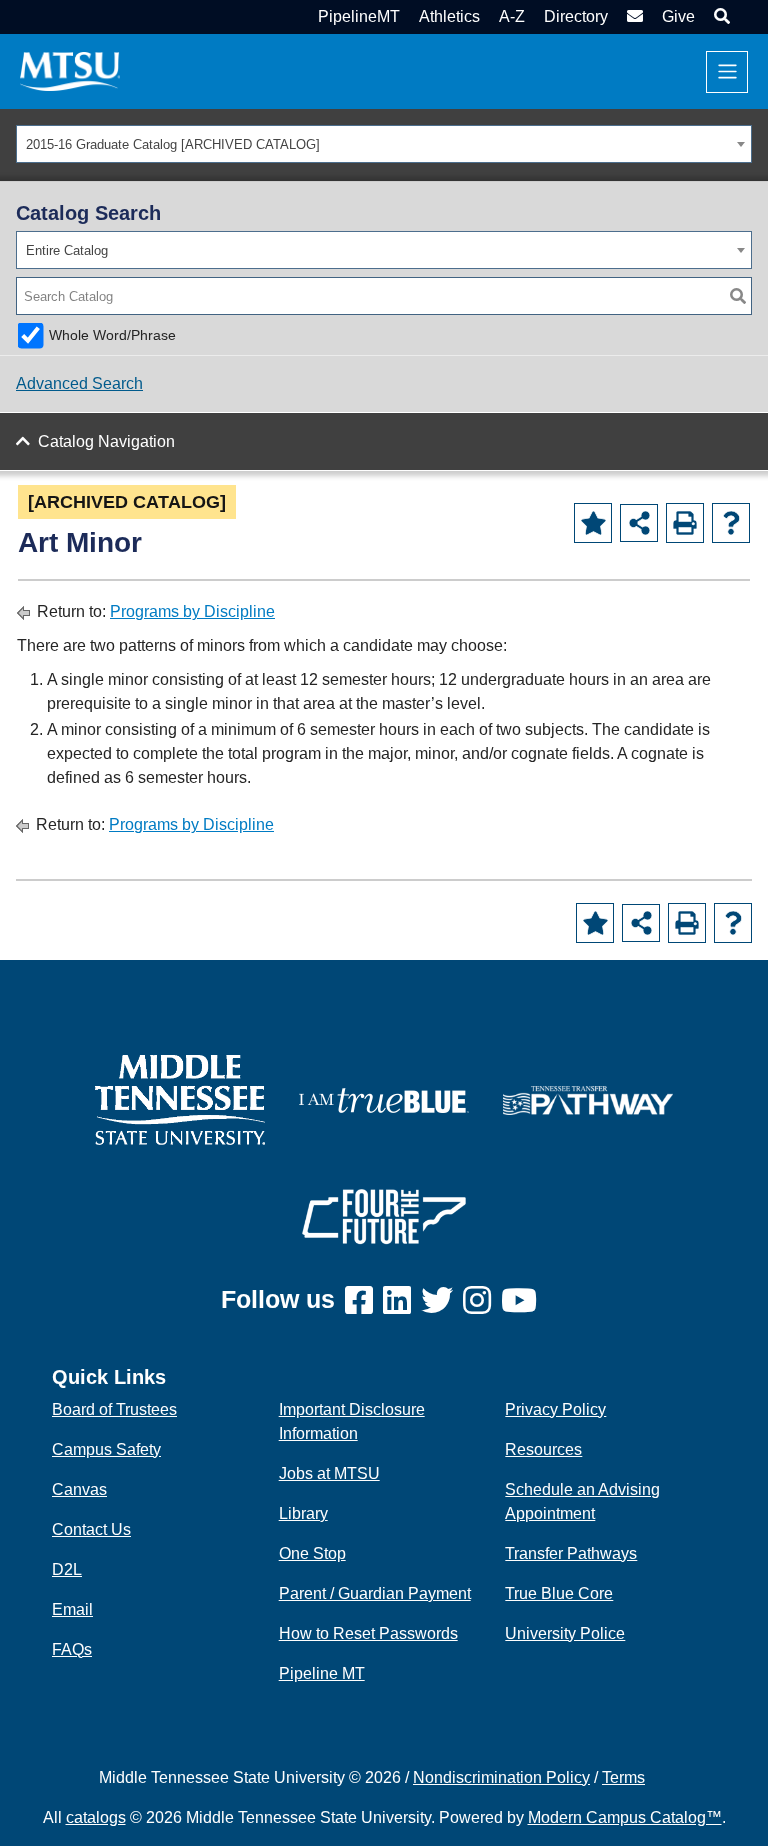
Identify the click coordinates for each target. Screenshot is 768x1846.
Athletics (449, 16)
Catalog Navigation (106, 441)
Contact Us (91, 1529)
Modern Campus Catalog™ (625, 1817)
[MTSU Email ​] (632, 16)
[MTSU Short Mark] (70, 70)
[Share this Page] (639, 523)
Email (72, 1609)
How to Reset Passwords (368, 1633)
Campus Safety (106, 1449)
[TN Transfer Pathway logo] (588, 1098)
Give (678, 16)
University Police (565, 1633)
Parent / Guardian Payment (375, 1593)
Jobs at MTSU (329, 1473)
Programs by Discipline (192, 611)
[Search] (738, 296)
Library (303, 1513)
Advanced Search (79, 383)
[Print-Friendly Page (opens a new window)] (685, 523)
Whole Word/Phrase (112, 335)
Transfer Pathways (571, 1553)
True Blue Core (559, 1593)
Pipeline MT (322, 1673)
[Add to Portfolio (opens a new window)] (593, 523)
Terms (623, 1777)
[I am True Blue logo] (384, 1098)
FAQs (72, 1649)
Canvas (79, 1489)
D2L (67, 1569)
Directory (576, 16)
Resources (543, 1449)
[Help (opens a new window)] (731, 523)
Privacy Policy (555, 1409)
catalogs (96, 1817)
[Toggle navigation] (727, 72)
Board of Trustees (114, 1409)
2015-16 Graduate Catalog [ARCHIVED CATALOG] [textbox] (173, 144)
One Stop (312, 1553)
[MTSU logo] (180, 1098)
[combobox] (384, 144)
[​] (364, 1301)
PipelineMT (359, 16)
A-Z (512, 16)
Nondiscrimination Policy (501, 1777)
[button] (719, 16)
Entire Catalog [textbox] (67, 250)
